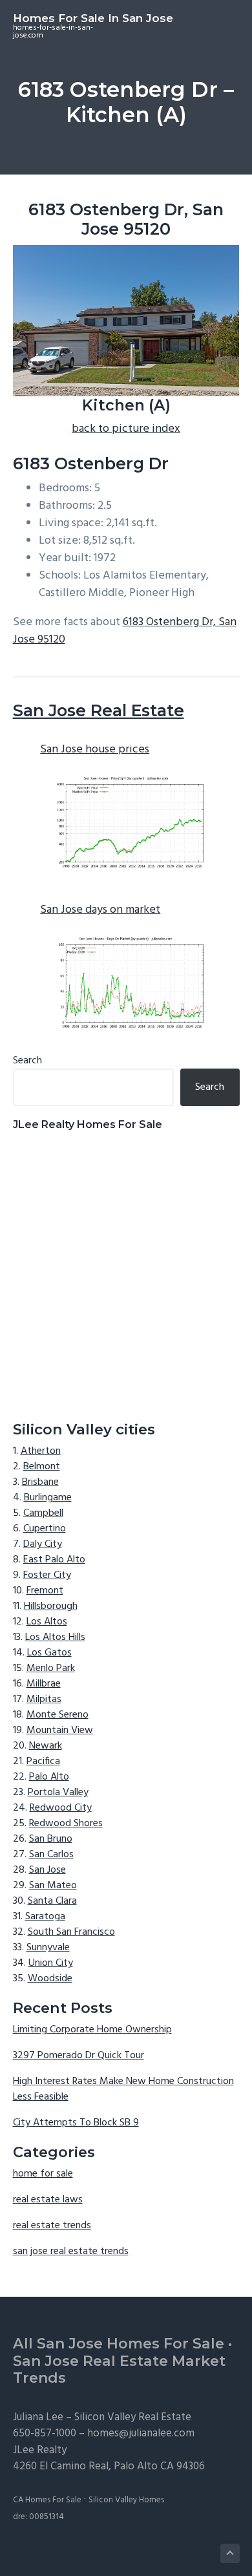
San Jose (47, 1870)
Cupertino (45, 1529)
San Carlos (51, 1855)
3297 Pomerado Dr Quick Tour (79, 2056)
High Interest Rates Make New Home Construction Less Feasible (123, 2089)
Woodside (50, 1979)
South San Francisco (71, 1932)
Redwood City (61, 1808)
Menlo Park (51, 1668)
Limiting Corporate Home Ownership (92, 2030)
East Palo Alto (54, 1560)
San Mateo (53, 1886)
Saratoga (45, 1917)
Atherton (41, 1451)
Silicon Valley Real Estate (133, 2417)
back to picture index (126, 429)
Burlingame (48, 1498)
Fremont (45, 1591)
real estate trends (52, 2226)
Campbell (43, 1513)
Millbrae (44, 1684)
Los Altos (47, 1622)
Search (27, 1061)
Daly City (43, 1544)
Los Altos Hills (55, 1637)
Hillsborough (51, 1606)
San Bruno (51, 1839)
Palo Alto (49, 1777)
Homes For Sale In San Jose (93, 18)
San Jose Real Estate (99, 710)
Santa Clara (52, 1901)
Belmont (42, 1467)
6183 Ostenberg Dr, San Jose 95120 (125, 631)
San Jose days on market (100, 910)
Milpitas (44, 1699)
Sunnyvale (48, 1948)
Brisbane (40, 1482)
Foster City (47, 1575)
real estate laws (48, 2200)
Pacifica (43, 1762)
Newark (46, 1746)
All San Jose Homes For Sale (119, 2344)
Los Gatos (49, 1653)
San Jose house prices (95, 750)
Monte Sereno (58, 1715)
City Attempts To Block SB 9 (76, 2123)
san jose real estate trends (71, 2251)
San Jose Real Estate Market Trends (119, 2370)
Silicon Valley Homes (126, 2500)
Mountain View (60, 1730)
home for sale (43, 2174)
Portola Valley (58, 1793)
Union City (51, 1963)
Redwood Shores (66, 1824)
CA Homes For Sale (47, 2500)
